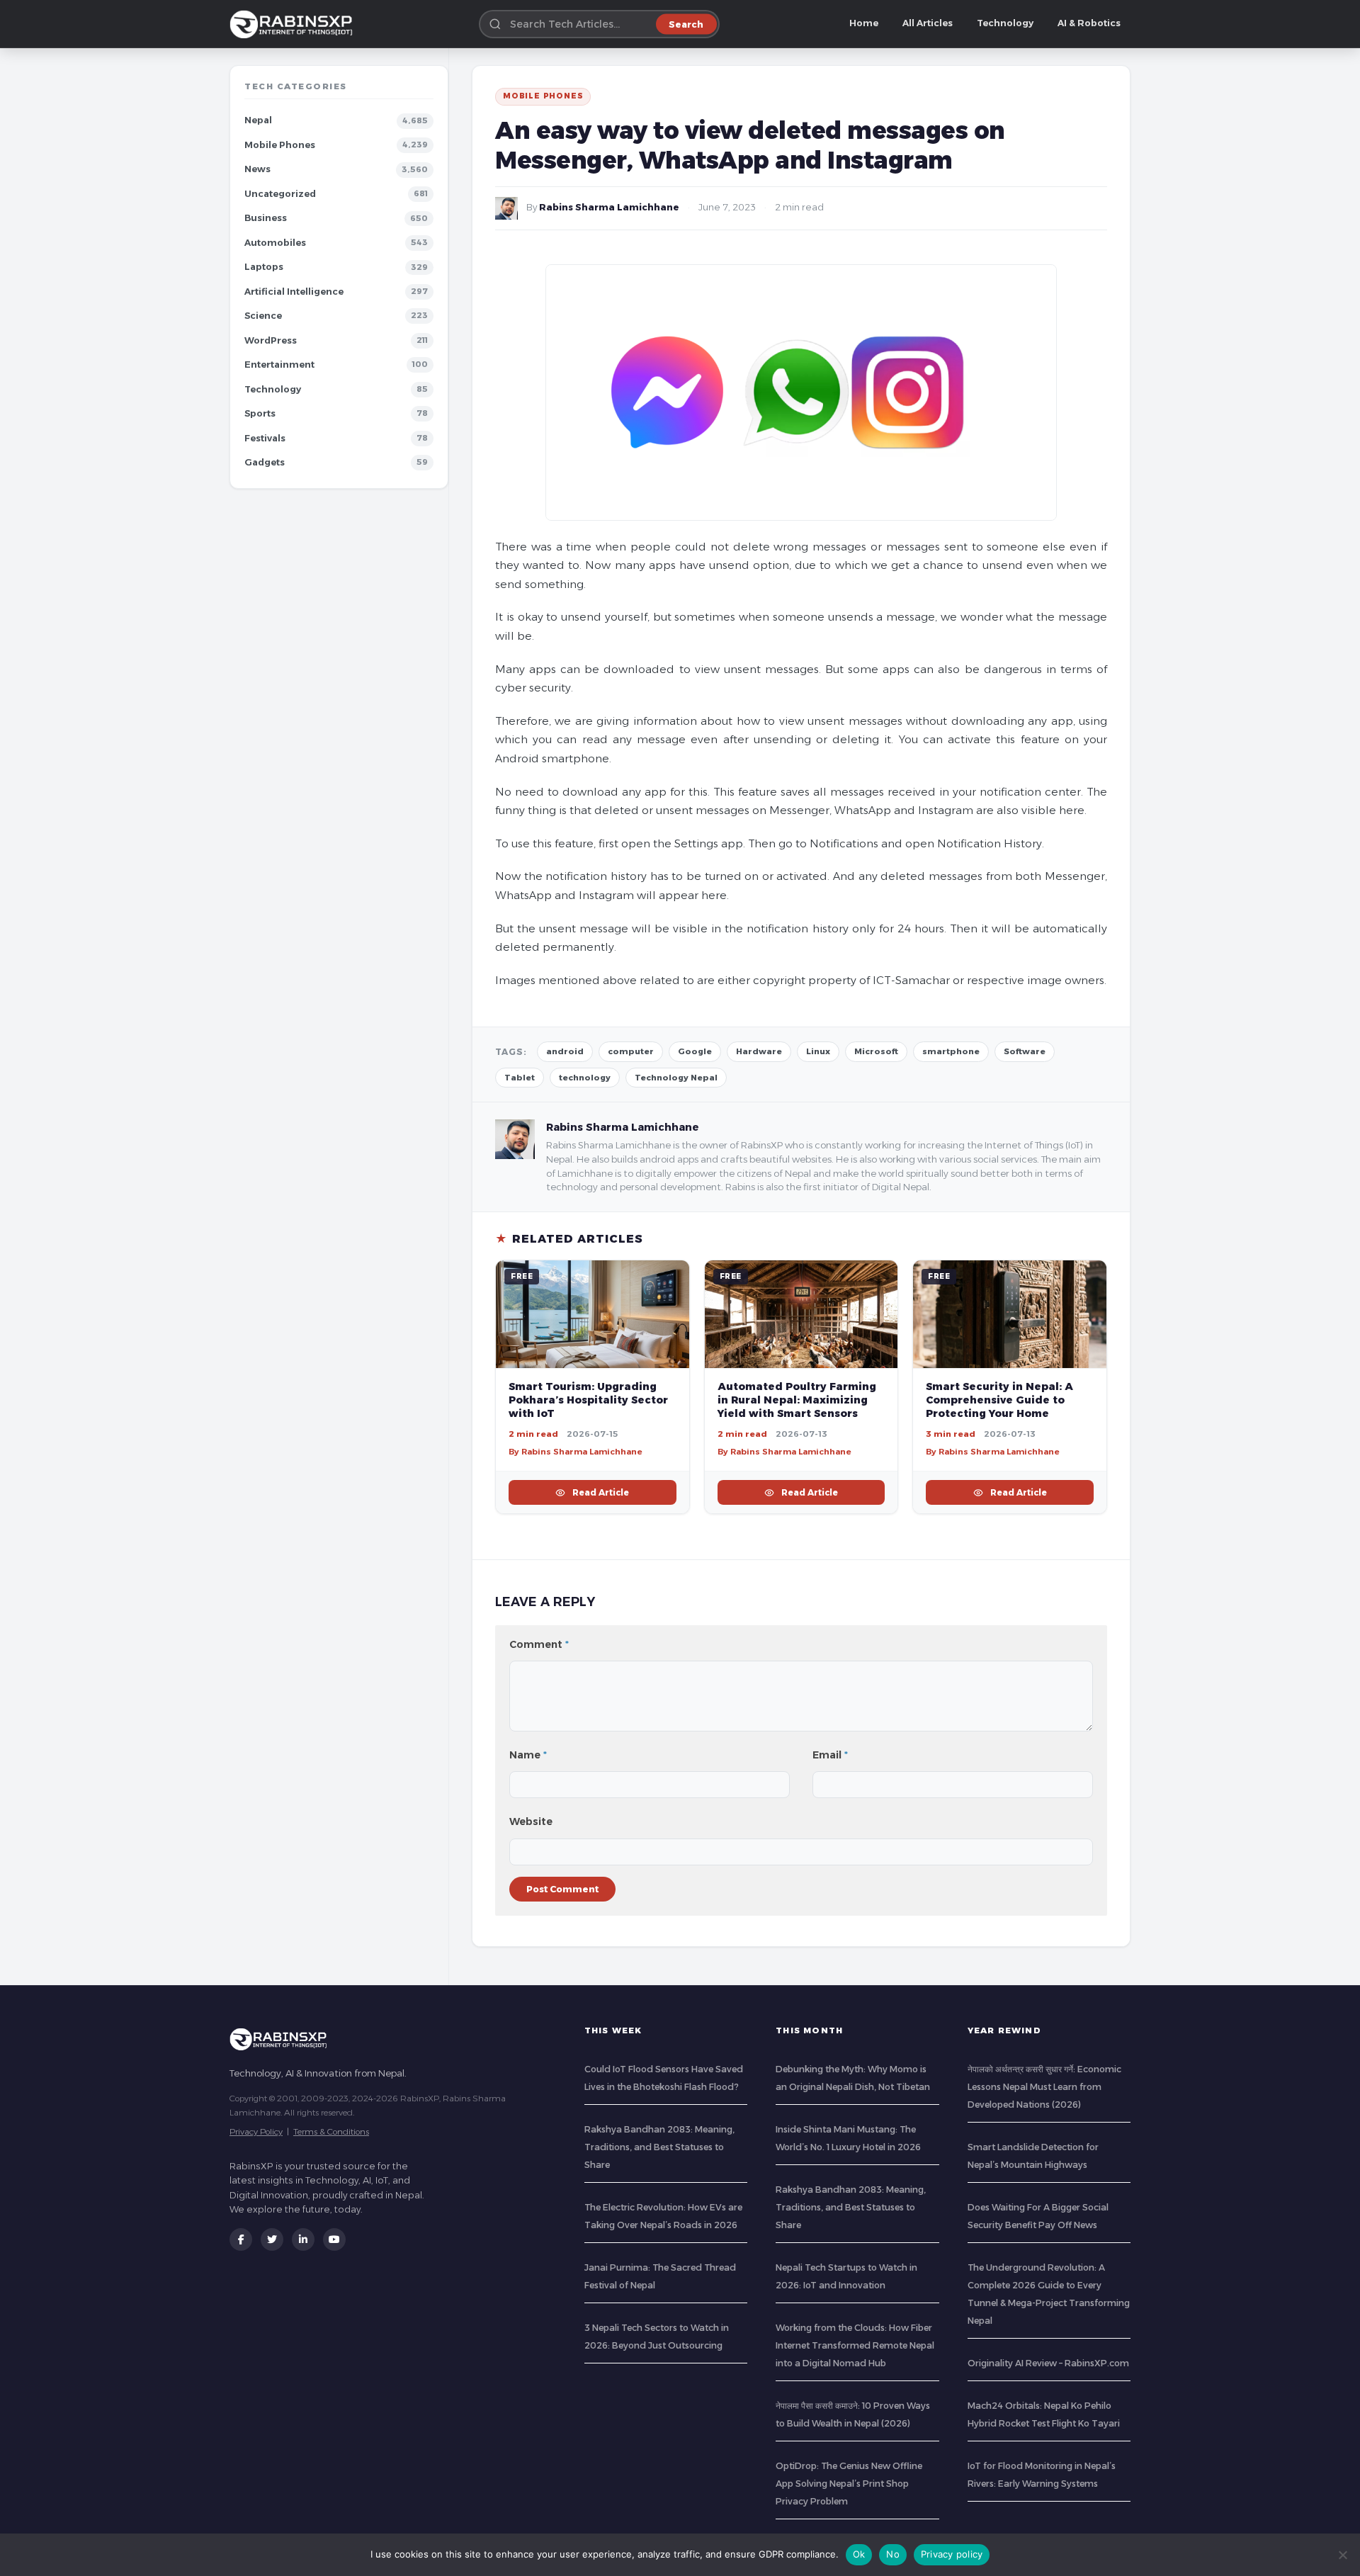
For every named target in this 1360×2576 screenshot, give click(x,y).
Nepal (258, 120)
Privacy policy (952, 2554)
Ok (859, 2554)
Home (864, 23)
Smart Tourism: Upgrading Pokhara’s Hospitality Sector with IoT (588, 1400)
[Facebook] (241, 2239)
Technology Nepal (676, 1078)
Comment (539, 1644)
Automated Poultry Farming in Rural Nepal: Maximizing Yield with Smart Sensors (797, 1400)
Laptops (264, 267)
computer (631, 1051)
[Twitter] (272, 2239)
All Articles (928, 23)
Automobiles (275, 243)
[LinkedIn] (303, 2239)
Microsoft (876, 1051)
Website (531, 1821)
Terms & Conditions (331, 2131)
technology (585, 1078)
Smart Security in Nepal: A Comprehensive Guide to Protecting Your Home (999, 1400)
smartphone (951, 1051)
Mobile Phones (280, 145)
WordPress (271, 340)
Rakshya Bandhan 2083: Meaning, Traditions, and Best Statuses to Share (659, 2147)
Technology (1005, 23)
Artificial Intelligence (294, 292)
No (893, 2554)
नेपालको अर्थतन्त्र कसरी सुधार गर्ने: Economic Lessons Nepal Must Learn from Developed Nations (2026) (1044, 2087)
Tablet (520, 1078)
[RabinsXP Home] (294, 24)
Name (528, 1755)
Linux (818, 1051)
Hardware (759, 1051)
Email (830, 1755)
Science (263, 316)
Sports (260, 413)
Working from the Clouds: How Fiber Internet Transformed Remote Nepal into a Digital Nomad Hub (855, 2345)
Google (695, 1051)
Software (1025, 1051)
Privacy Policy (256, 2131)
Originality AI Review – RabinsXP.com (1048, 2363)
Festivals (265, 438)
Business (266, 218)
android (565, 1051)
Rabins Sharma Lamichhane (609, 207)
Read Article (601, 1492)
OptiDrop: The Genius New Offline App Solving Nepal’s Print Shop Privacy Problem (849, 2484)
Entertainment (279, 365)
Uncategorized (280, 194)
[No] (1342, 2555)
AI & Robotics (1089, 23)
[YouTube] (334, 2239)
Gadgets (265, 462)
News (257, 169)
